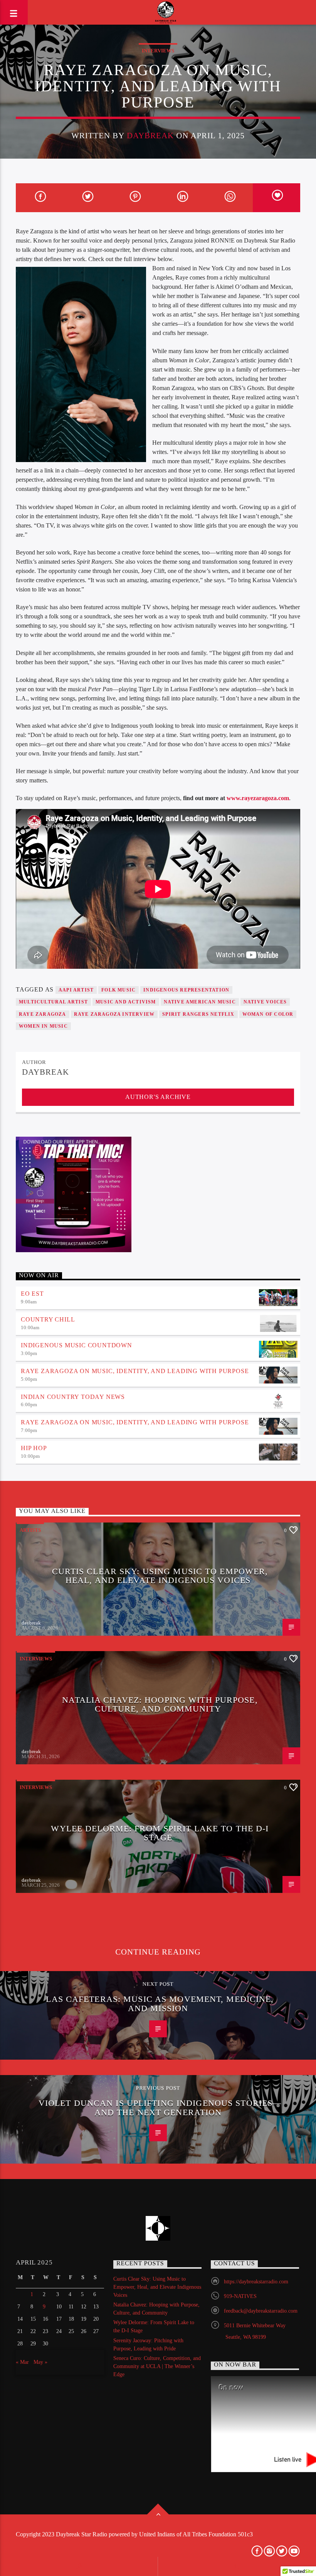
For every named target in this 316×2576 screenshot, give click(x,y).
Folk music (118, 990)
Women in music (43, 1026)
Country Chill (48, 1319)
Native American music (200, 1002)
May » (40, 2362)
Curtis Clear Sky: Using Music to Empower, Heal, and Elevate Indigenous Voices (160, 1576)
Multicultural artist (53, 1002)
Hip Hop (34, 1448)
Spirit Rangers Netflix (198, 1014)
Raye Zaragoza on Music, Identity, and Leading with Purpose (135, 1371)
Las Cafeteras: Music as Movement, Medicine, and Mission (160, 2004)
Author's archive (158, 1097)
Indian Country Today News (73, 1397)
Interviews (158, 51)
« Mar (22, 2362)
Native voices (265, 1002)
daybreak (150, 135)
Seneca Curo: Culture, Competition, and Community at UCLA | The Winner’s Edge (157, 2366)
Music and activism (126, 1002)
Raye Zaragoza (43, 1014)
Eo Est (32, 1294)
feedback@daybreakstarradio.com (261, 2311)
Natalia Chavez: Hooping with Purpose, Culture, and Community (160, 1704)
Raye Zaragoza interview (114, 1014)
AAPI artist (76, 990)
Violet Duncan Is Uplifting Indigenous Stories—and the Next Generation (160, 2108)
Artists (30, 1530)
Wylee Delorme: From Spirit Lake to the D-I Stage (160, 1833)
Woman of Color (268, 1014)
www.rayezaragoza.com (258, 798)
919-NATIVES (240, 2296)
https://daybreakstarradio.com (256, 2282)
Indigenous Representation (186, 990)
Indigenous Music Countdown (76, 1345)
